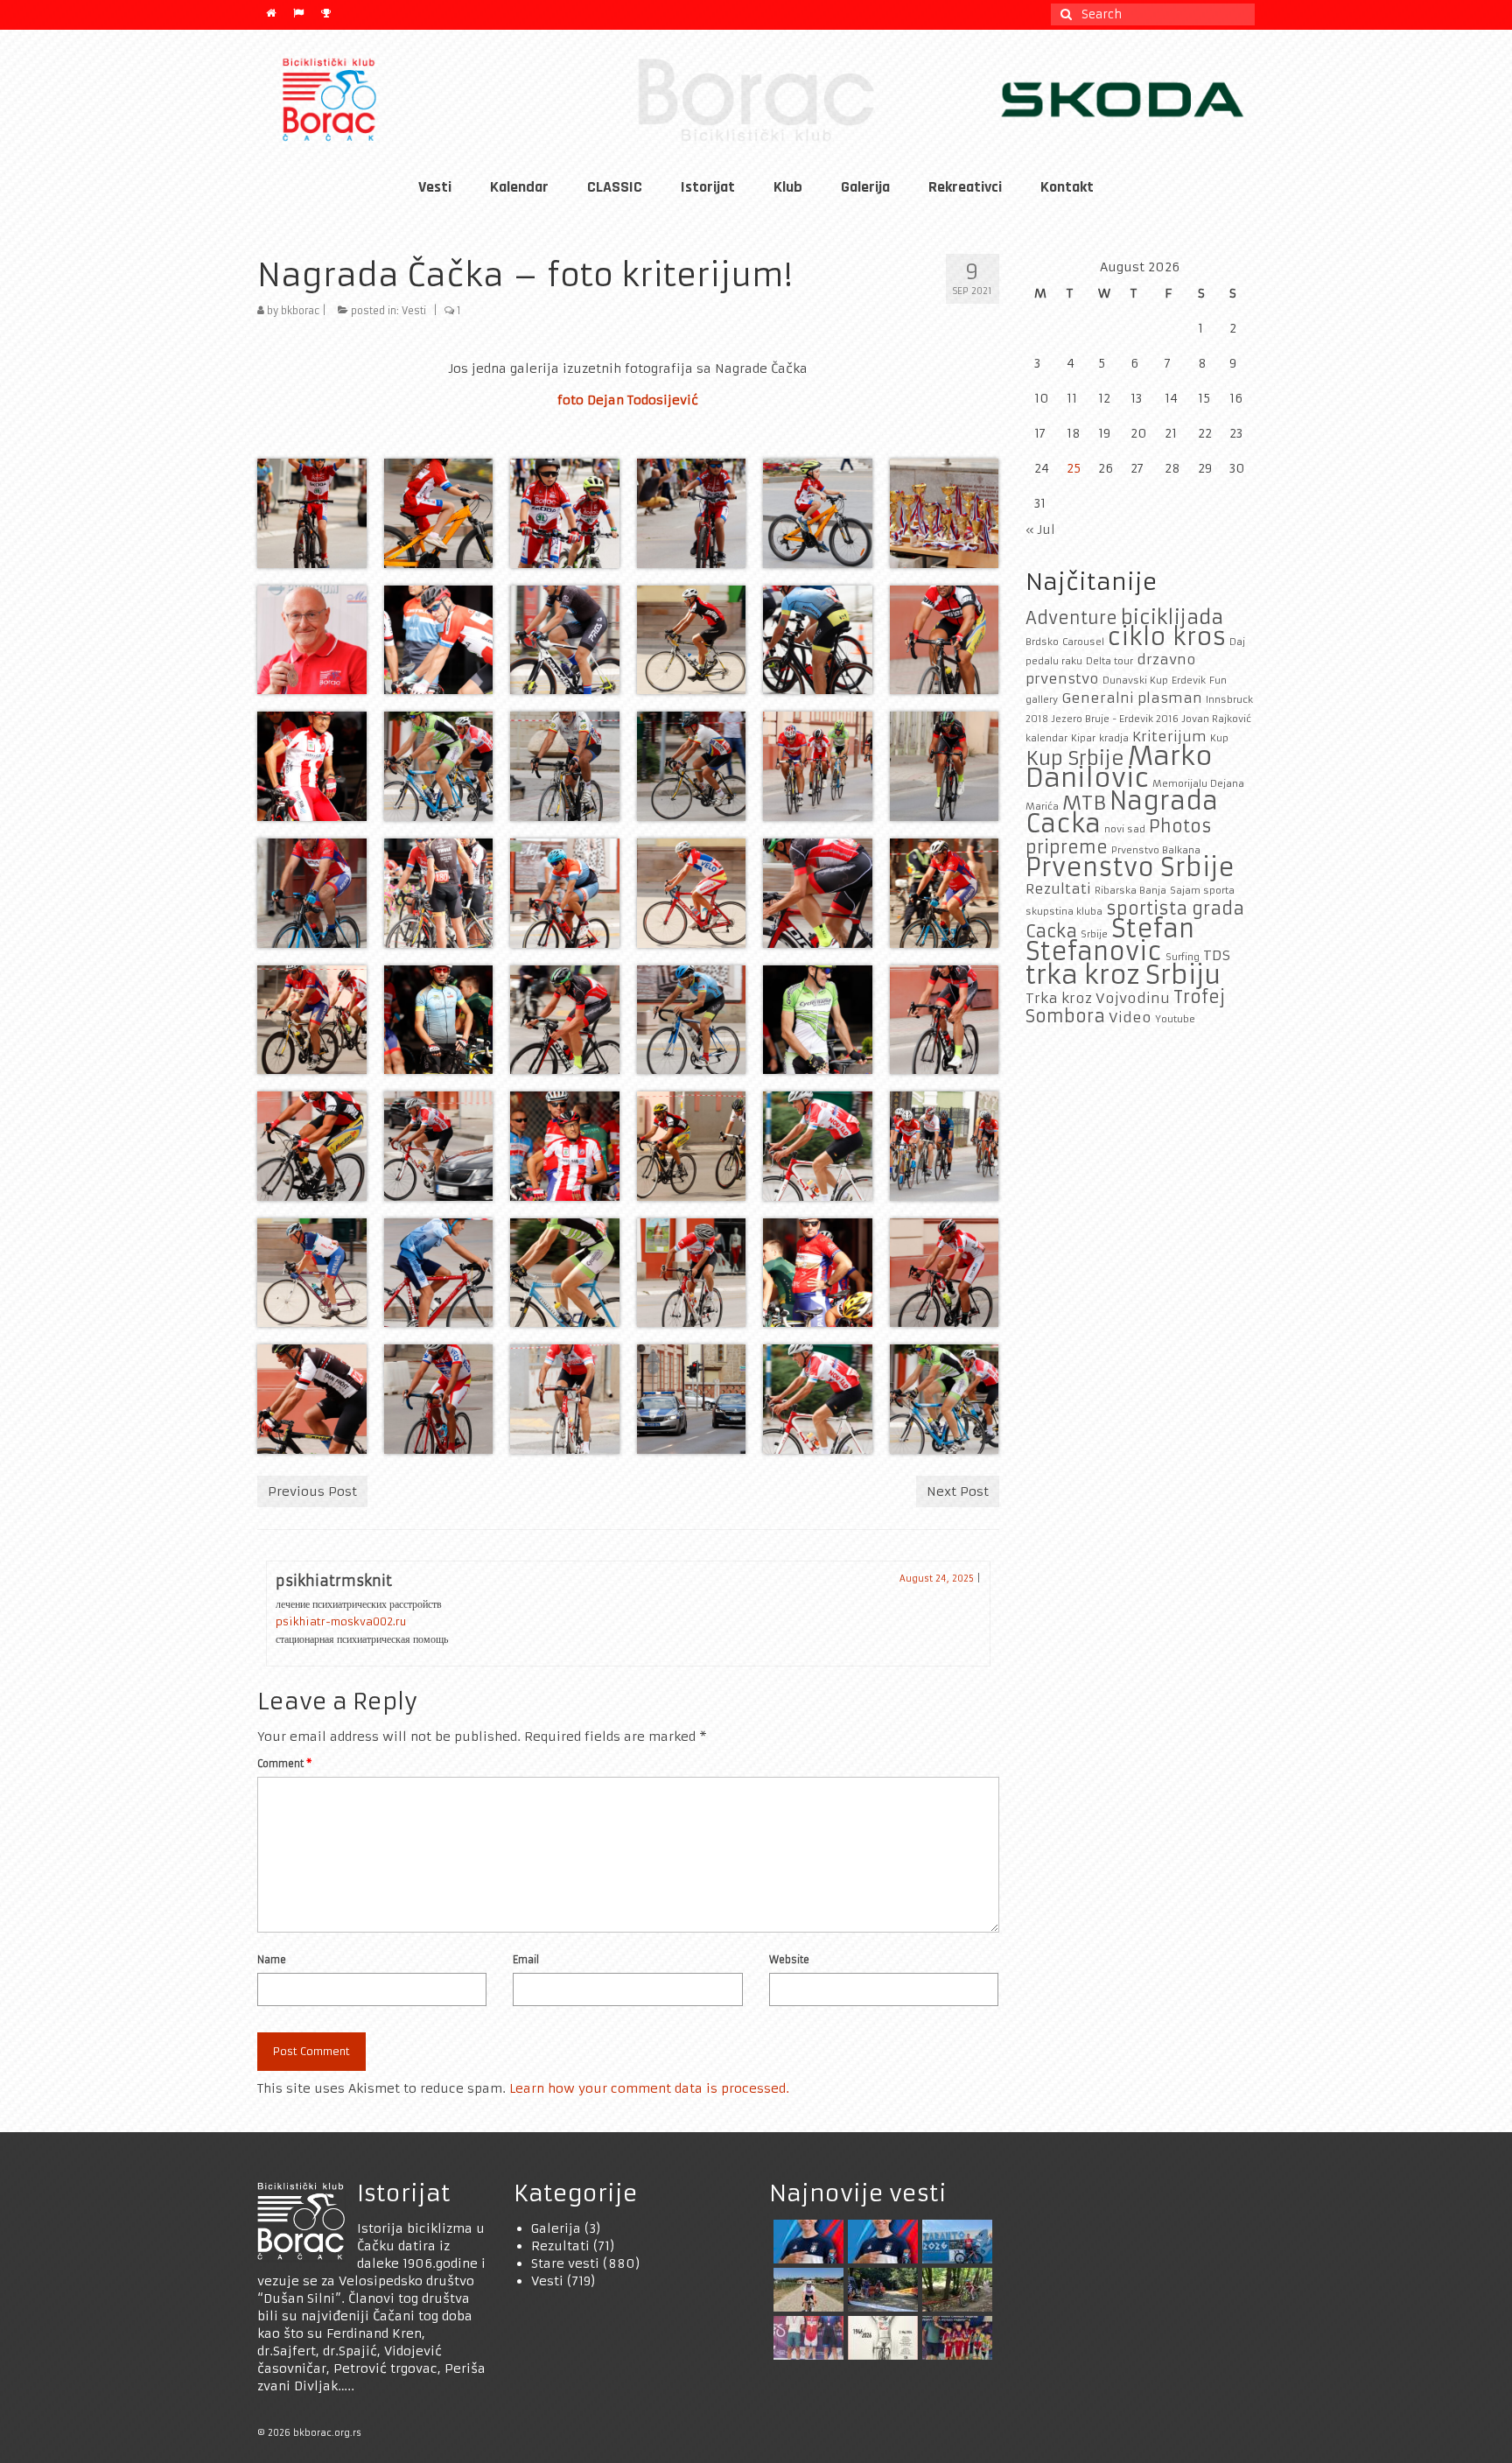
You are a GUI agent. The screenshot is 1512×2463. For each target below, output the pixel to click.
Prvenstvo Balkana (1156, 850)
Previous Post (312, 1491)
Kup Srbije (1075, 758)
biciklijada (1172, 617)
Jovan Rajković (1217, 719)
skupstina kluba (1064, 912)
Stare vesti (565, 2263)
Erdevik (1189, 681)
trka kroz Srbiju (1123, 975)
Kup (1219, 738)
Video (1130, 1017)
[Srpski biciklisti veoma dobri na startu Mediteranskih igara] (806, 2242)
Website (789, 1960)
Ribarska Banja (1130, 891)
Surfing (1183, 957)
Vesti (414, 311)
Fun (1218, 681)
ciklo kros (1167, 637)
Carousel (1083, 642)
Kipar (1083, 738)
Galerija (556, 2228)
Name (272, 1960)
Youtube (1175, 1019)
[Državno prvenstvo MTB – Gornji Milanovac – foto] (955, 2290)
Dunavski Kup (1135, 681)
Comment (284, 1764)
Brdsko (1042, 642)
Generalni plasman (1132, 698)
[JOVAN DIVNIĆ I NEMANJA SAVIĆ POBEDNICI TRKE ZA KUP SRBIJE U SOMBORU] (806, 2338)
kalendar (1046, 738)
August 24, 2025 (937, 1579)
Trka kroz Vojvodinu (1098, 998)
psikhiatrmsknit (334, 1581)
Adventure (1071, 618)
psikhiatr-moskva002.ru (341, 1621)
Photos (1180, 826)
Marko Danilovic (1119, 767)
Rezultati (1058, 889)
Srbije (1094, 934)
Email (526, 1960)
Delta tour (1109, 661)
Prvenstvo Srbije (1130, 868)
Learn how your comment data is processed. (649, 2088)
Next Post (958, 1491)
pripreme (1067, 847)
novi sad (1125, 829)
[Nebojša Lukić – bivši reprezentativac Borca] (806, 2290)
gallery (1042, 700)
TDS (1217, 955)
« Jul (1040, 530)
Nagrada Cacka (1122, 813)
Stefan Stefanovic (1110, 940)
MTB (1084, 803)
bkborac (300, 311)
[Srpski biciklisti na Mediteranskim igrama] (881, 2242)
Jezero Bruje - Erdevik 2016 (1115, 719)
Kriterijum (1169, 737)
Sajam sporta (1202, 891)
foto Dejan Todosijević (628, 400)
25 (1074, 468)
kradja (1114, 738)
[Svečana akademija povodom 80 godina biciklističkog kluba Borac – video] (881, 2338)
